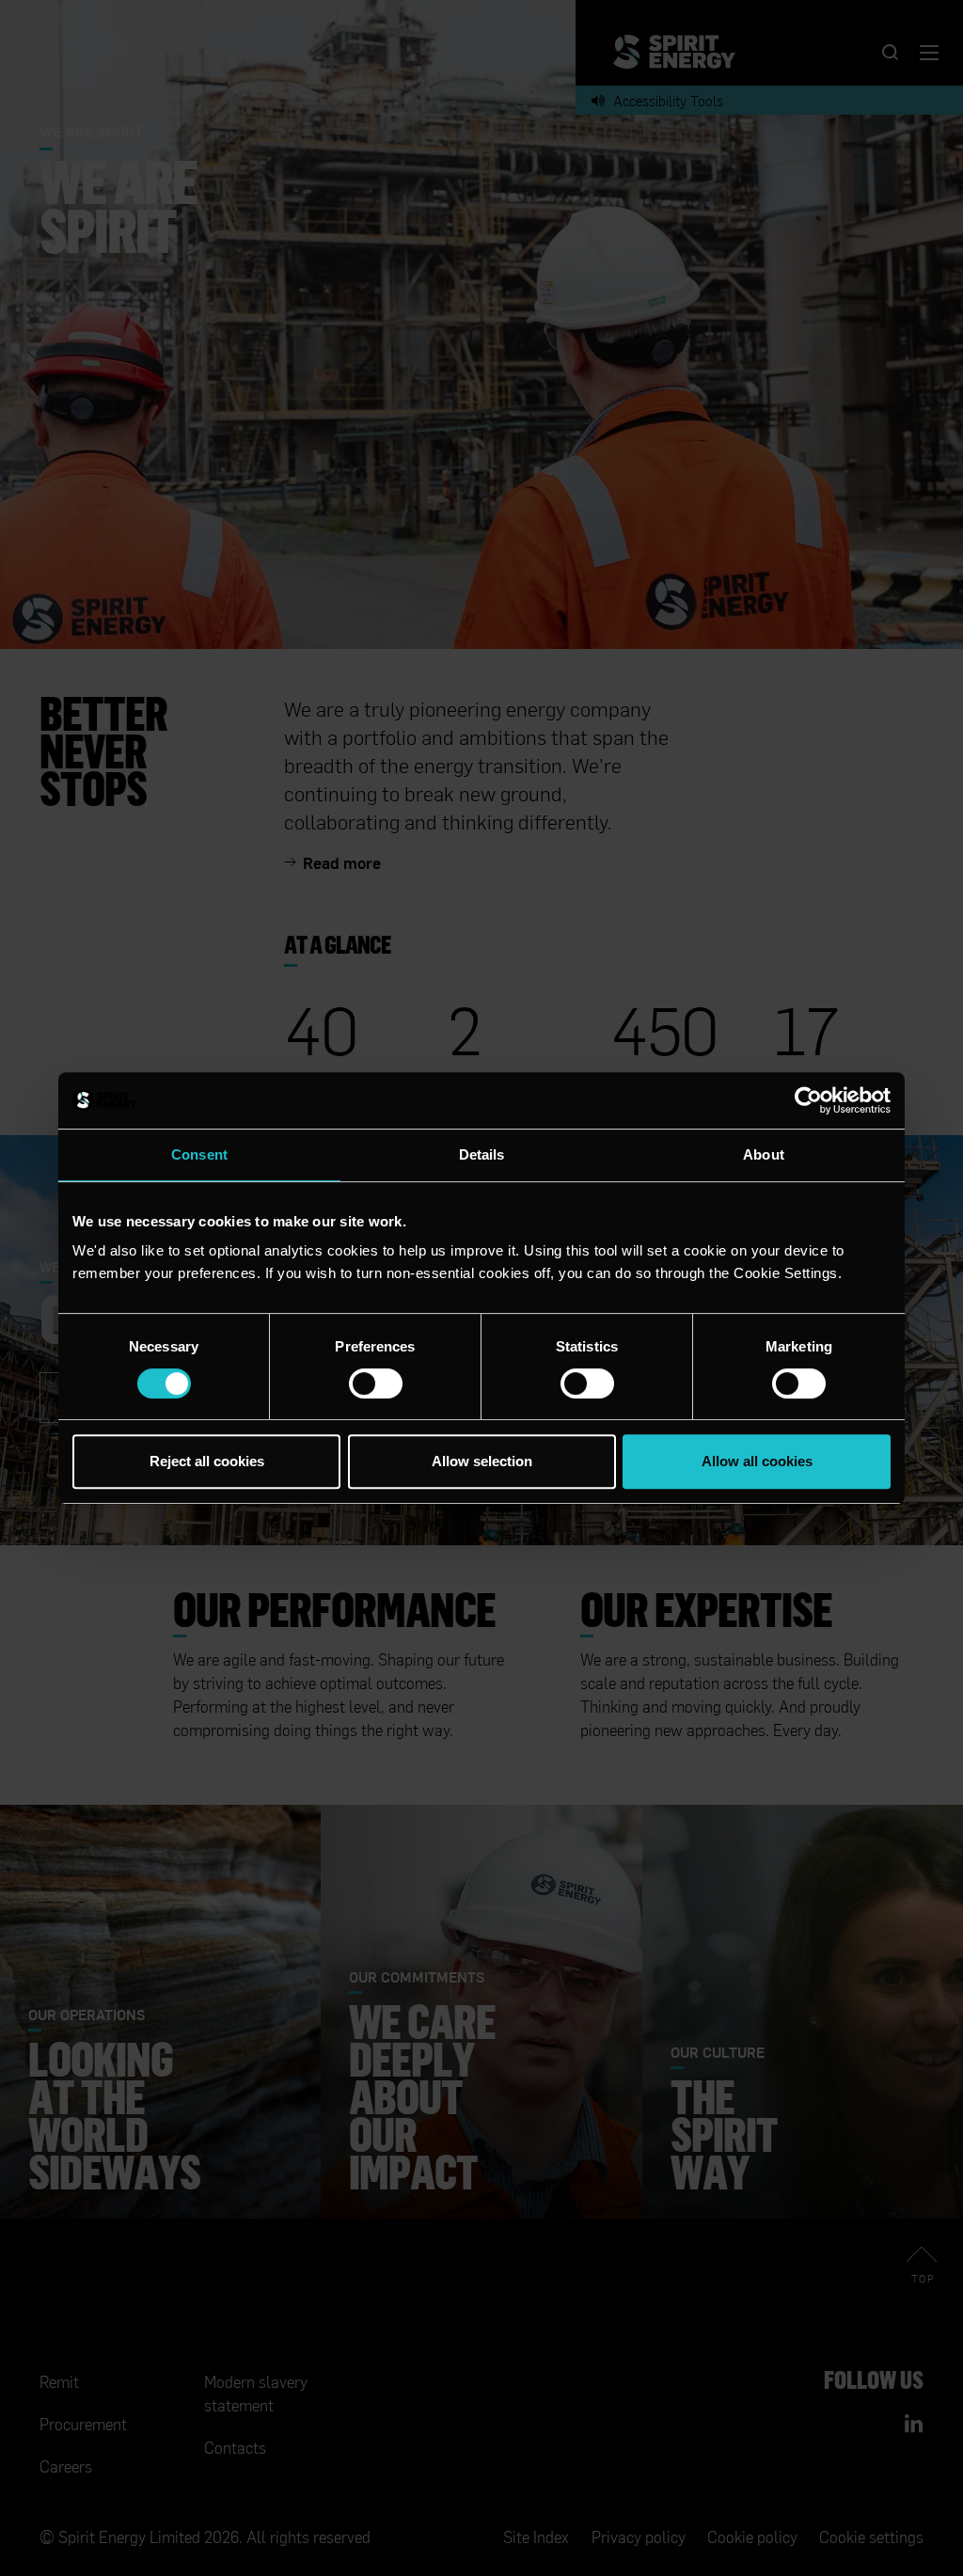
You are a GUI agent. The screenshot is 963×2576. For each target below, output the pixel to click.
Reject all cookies (207, 1461)
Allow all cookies (757, 1461)
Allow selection (482, 1461)
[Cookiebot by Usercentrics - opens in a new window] (808, 1100)
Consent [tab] (199, 1154)
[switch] (376, 1383)
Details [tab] (482, 1154)
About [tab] (764, 1154)
